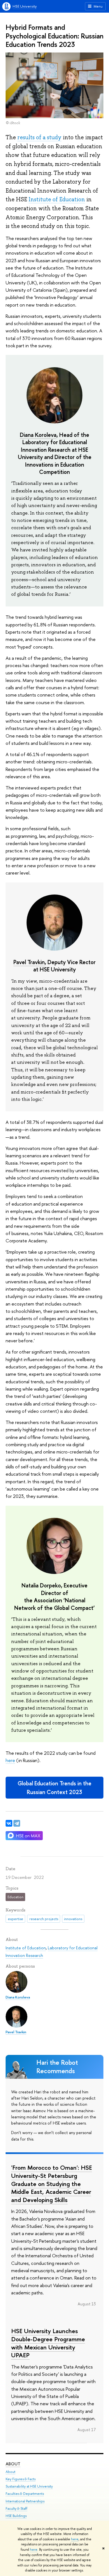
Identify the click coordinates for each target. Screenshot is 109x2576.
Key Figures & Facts (21, 2479)
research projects (44, 1919)
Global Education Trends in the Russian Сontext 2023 (54, 1788)
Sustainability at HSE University (29, 2486)
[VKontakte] (9, 1823)
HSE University (25, 6)
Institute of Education (57, 199)
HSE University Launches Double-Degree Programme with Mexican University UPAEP (48, 2343)
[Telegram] (17, 1823)
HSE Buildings (16, 2516)
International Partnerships (25, 2501)
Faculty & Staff (16, 2508)
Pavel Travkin (29, 962)
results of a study (39, 137)
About (13, 2464)
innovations (73, 1919)
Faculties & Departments (25, 2494)
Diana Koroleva (38, 435)
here (75, 2539)
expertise (16, 1919)
